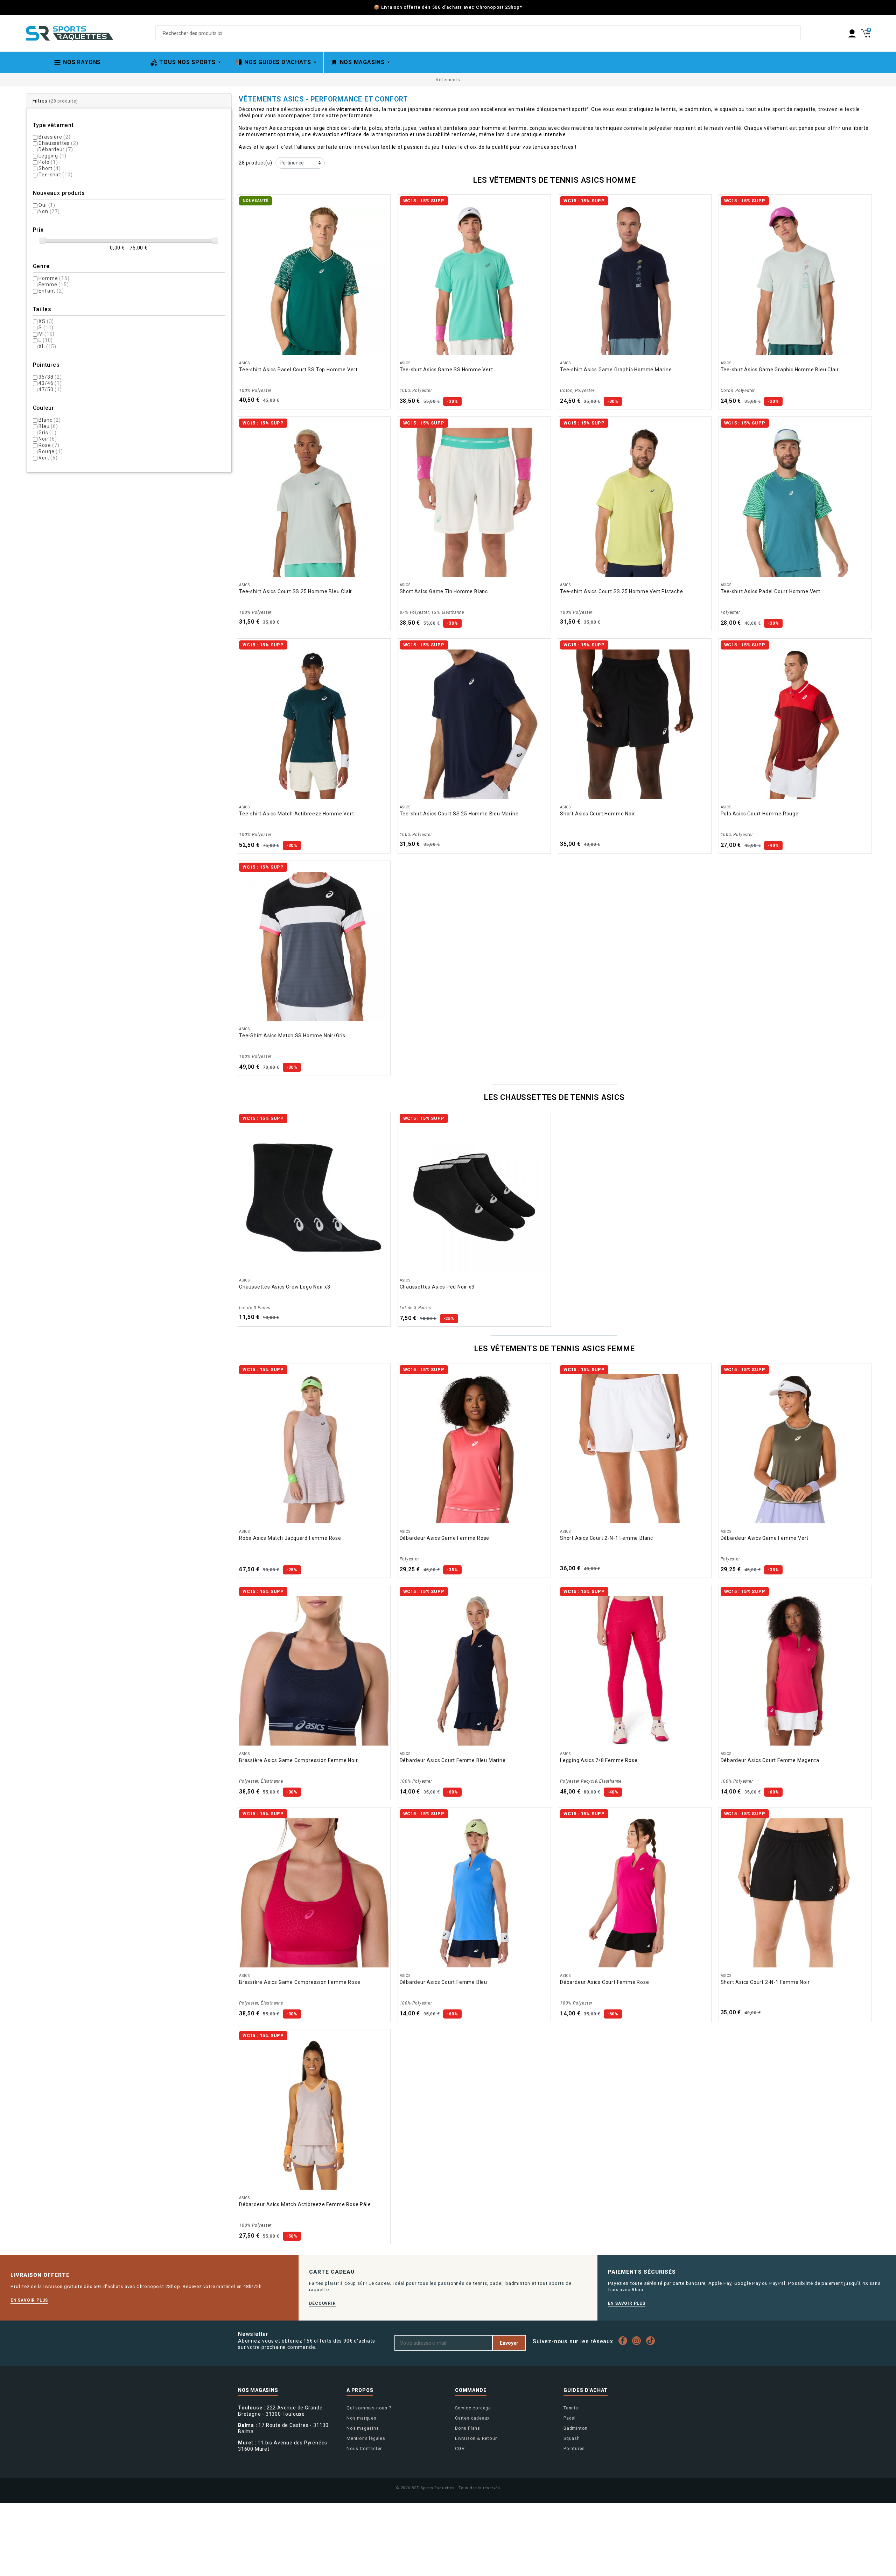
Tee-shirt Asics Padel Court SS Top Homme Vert (298, 370)
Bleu (48, 426)
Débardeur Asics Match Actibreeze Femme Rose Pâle (305, 2204)
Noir (48, 439)
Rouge (51, 451)
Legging (52, 156)
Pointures (574, 2448)
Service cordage (473, 2408)
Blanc (50, 420)
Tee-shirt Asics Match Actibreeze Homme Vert (296, 814)
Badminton (576, 2428)
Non (49, 211)
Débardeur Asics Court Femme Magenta (770, 1760)
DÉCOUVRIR (322, 2303)
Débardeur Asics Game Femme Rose (445, 1538)
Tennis (571, 2408)
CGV (460, 2448)
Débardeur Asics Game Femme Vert (765, 1538)
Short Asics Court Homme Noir (597, 814)
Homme (54, 278)
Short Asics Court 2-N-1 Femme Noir (765, 1982)
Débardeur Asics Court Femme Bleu (444, 1982)
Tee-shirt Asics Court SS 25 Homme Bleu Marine (459, 814)
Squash (572, 2438)
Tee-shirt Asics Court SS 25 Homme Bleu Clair (296, 591)
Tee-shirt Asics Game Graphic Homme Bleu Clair (780, 370)
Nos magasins (363, 2428)
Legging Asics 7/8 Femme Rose (599, 1760)
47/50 (50, 389)
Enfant (51, 291)
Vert (48, 458)
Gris (47, 433)
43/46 (50, 383)
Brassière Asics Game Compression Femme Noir (298, 1760)
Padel (570, 2418)
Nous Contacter (364, 2448)
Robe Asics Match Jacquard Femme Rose (290, 1538)
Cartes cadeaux (472, 2418)
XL (47, 346)
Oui (47, 205)
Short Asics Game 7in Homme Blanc (444, 591)
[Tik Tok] (652, 2341)
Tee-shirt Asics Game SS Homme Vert (446, 370)
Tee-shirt (55, 175)
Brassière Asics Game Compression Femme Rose (300, 1982)
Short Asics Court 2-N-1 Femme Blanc (607, 1538)
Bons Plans (468, 2428)
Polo (48, 162)
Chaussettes (58, 143)
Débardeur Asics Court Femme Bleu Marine (453, 1760)
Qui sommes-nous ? (369, 2408)
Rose (49, 445)
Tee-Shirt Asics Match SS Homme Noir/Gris (292, 1036)
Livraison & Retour (476, 2438)
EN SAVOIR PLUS (29, 2300)
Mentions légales (366, 2438)
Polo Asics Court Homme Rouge (760, 814)
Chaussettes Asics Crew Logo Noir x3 (285, 1287)
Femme (54, 285)
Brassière (54, 137)
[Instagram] (638, 2341)
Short (50, 168)
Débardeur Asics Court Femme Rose (605, 1982)
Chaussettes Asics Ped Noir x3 (437, 1287)
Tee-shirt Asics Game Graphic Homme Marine (616, 370)
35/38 (50, 377)
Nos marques (362, 2418)
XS (46, 321)
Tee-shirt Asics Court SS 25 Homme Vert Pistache (622, 591)
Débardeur (56, 149)
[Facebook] (625, 2341)
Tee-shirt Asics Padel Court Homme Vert (771, 591)
